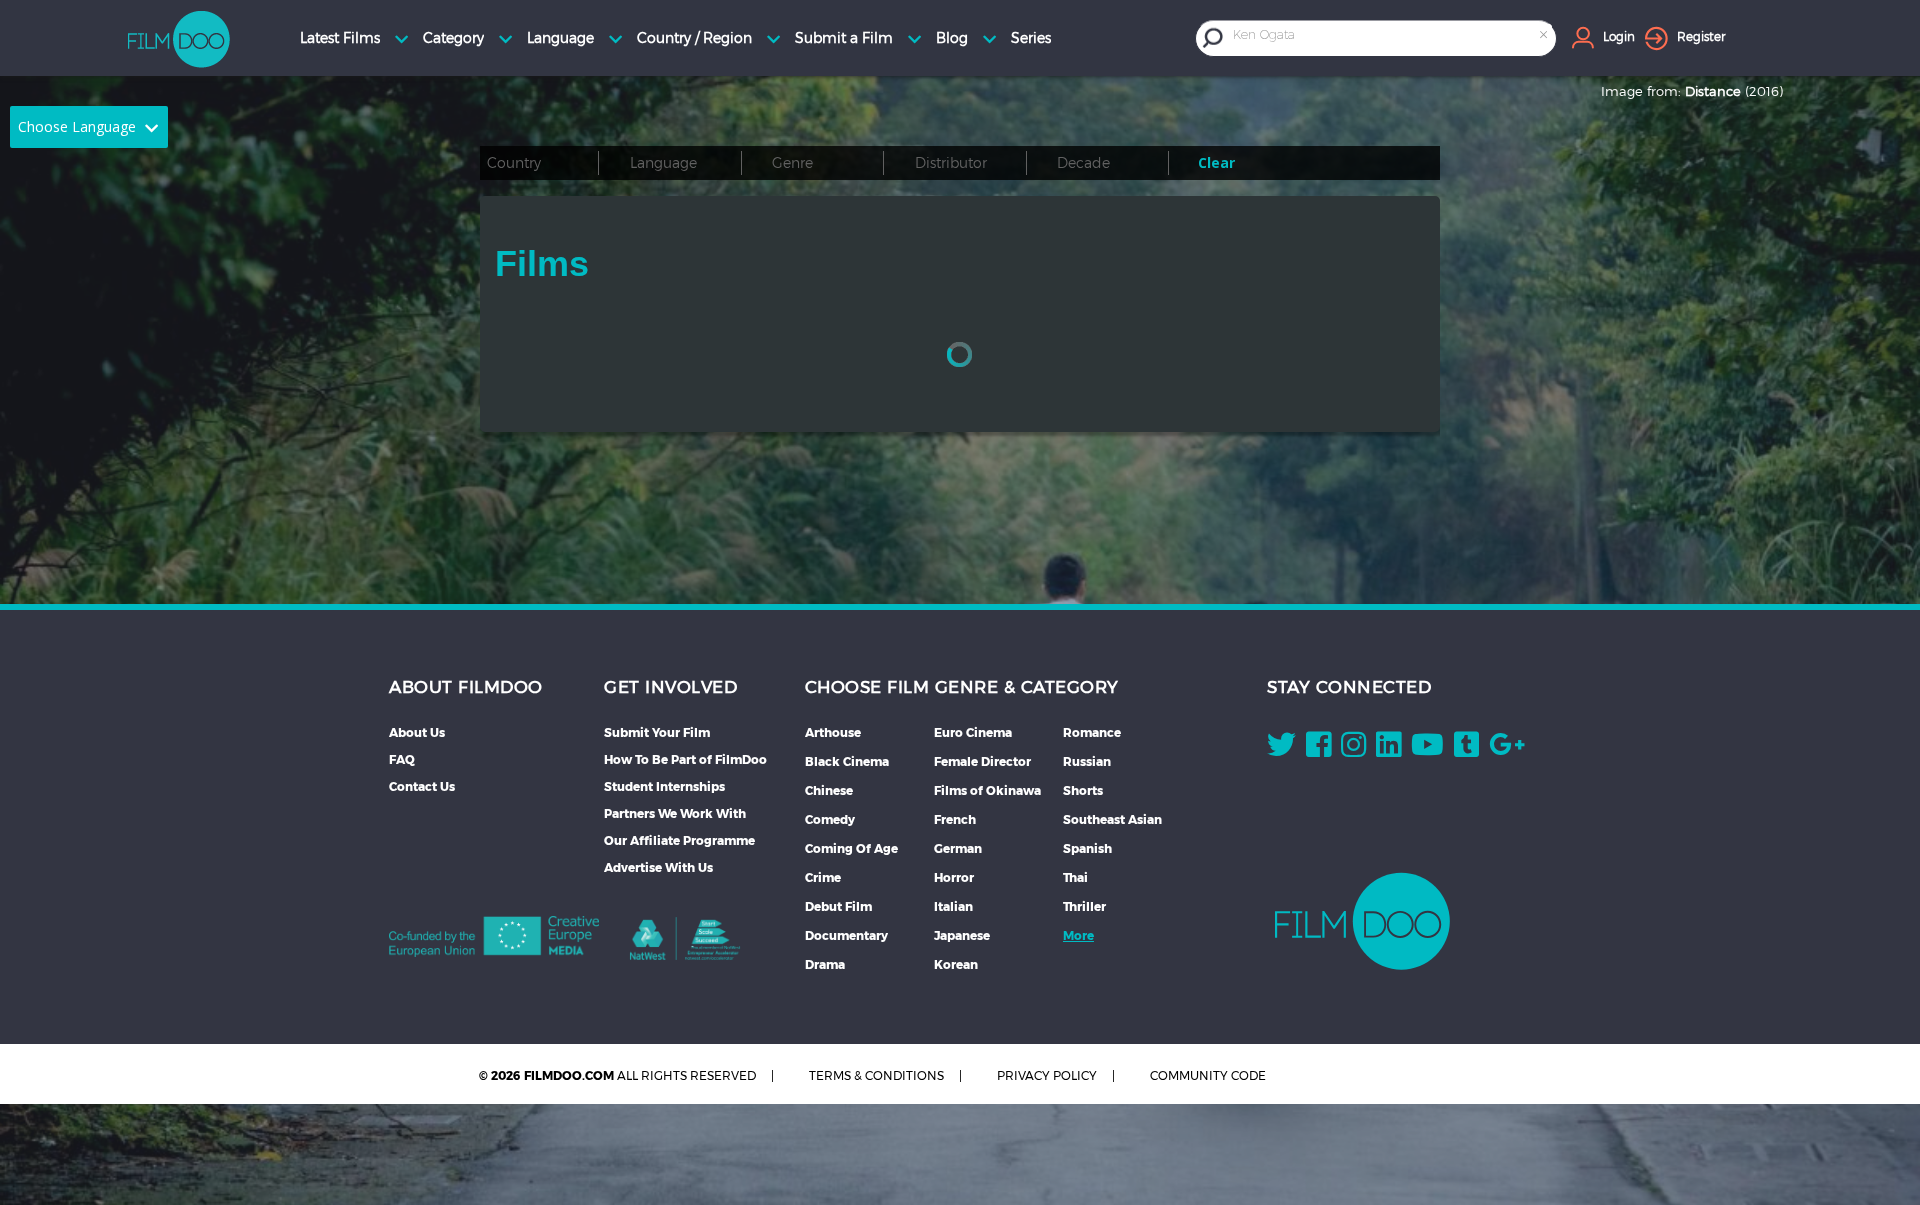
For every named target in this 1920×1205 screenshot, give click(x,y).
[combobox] (1392, 37)
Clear (1216, 162)
